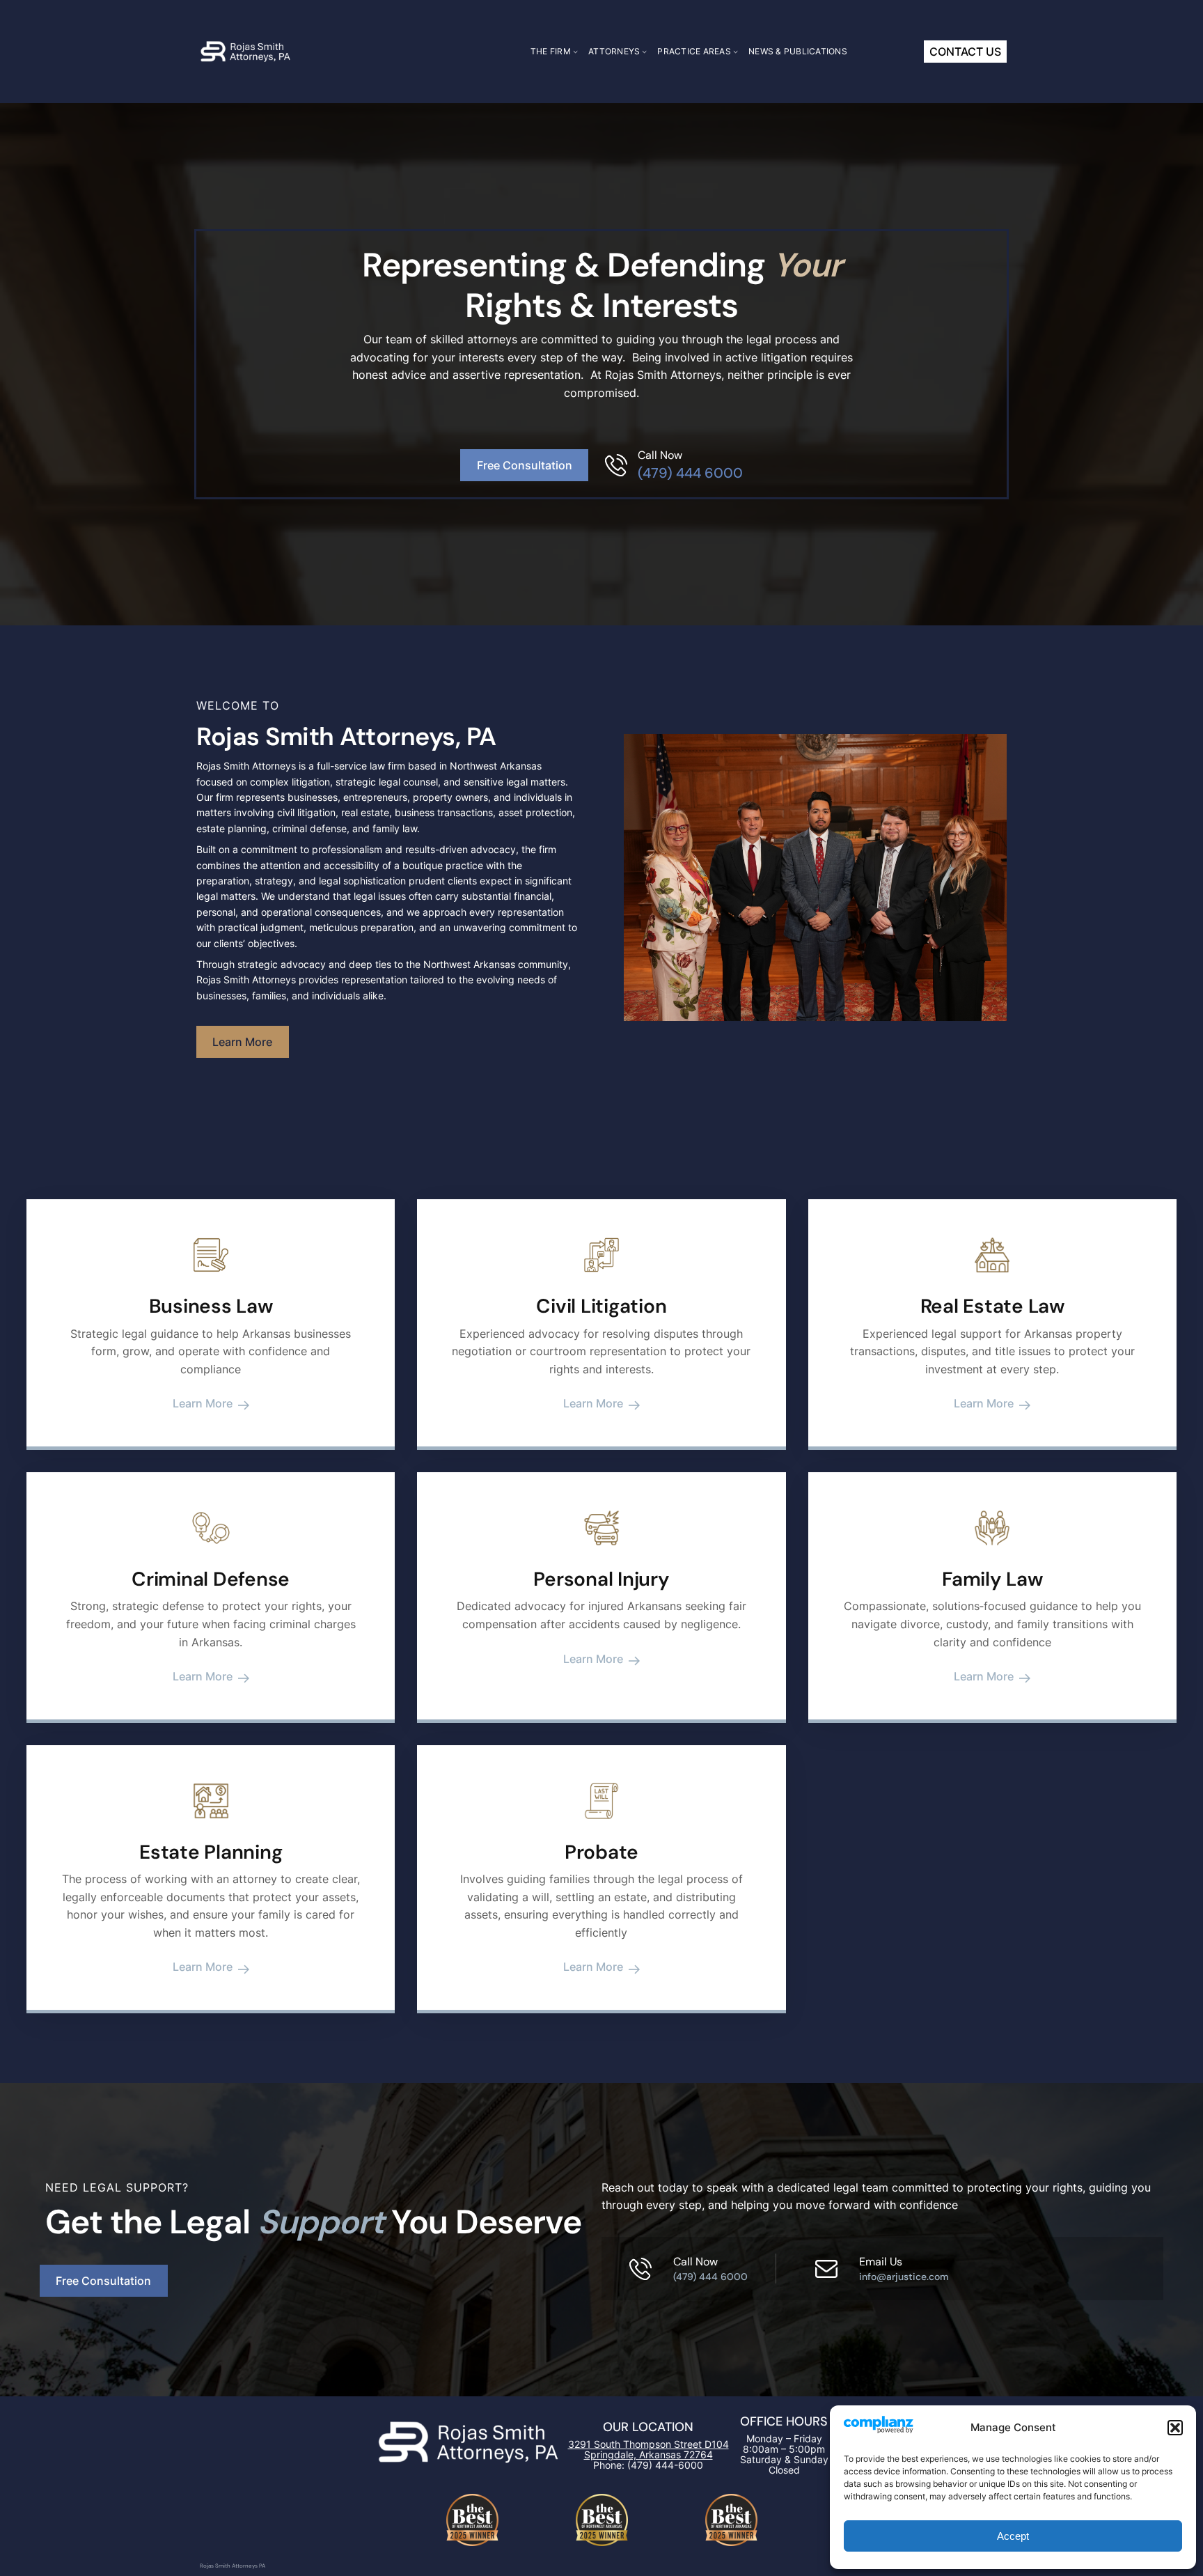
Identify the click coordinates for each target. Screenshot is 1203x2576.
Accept (1013, 2536)
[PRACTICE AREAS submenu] (736, 51)
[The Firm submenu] (575, 51)
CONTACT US (965, 52)
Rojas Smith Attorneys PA (233, 2566)
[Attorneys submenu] (644, 51)
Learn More (242, 1042)
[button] (1175, 2428)
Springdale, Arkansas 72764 (648, 2454)
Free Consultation (525, 465)
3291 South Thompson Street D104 (648, 2444)
